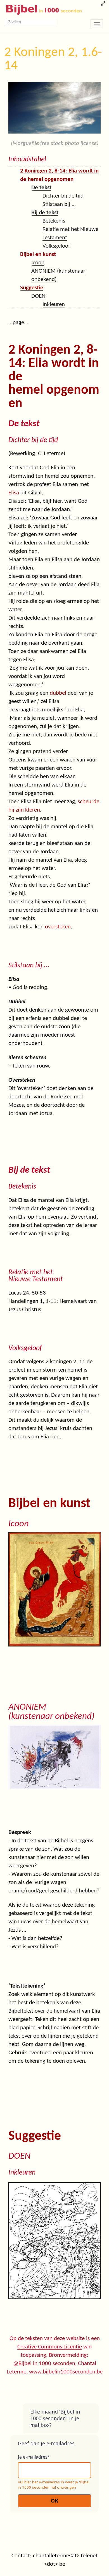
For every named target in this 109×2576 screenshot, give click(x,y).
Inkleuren (54, 305)
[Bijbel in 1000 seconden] (42, 9)
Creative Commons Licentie (50, 2347)
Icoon (38, 263)
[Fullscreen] (103, 4)
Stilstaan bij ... (59, 204)
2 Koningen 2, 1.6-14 (53, 59)
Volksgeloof (56, 246)
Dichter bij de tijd (63, 196)
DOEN (38, 296)
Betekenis (54, 221)
